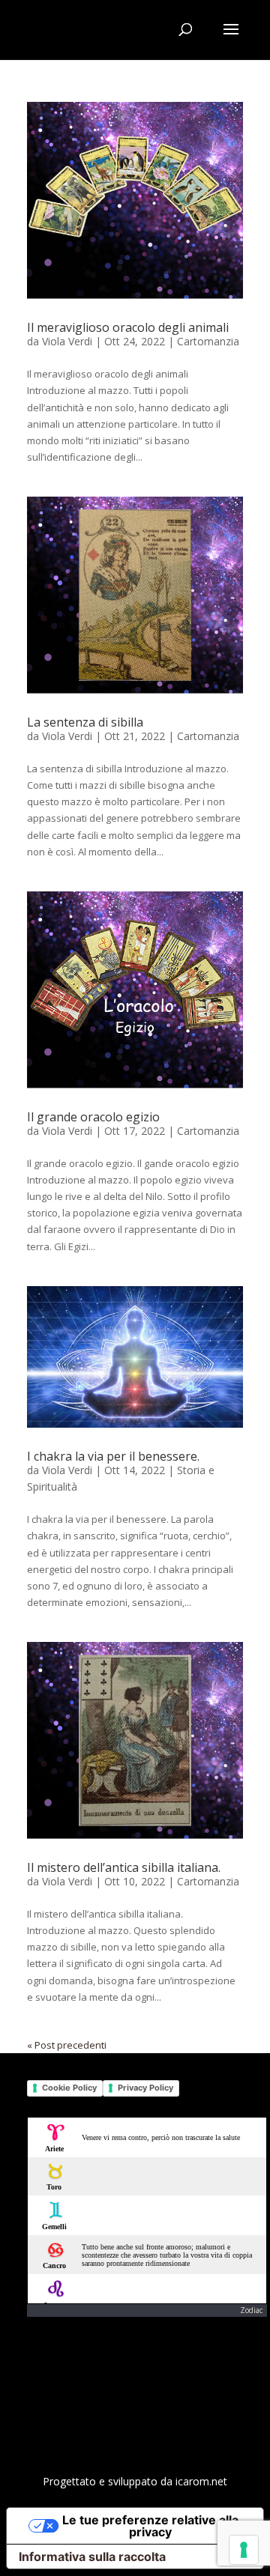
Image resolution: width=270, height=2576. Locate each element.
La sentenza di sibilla (85, 722)
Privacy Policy (145, 2088)
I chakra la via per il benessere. (113, 1456)
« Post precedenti (67, 2045)
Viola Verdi (67, 341)
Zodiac (251, 2310)
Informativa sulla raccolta (92, 2557)
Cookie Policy (69, 2088)
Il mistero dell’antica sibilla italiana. (124, 1867)
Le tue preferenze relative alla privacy (150, 2526)
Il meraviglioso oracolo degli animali (128, 327)
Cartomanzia (208, 341)
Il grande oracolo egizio (93, 1117)
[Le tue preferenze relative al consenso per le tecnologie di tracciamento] (244, 2550)
